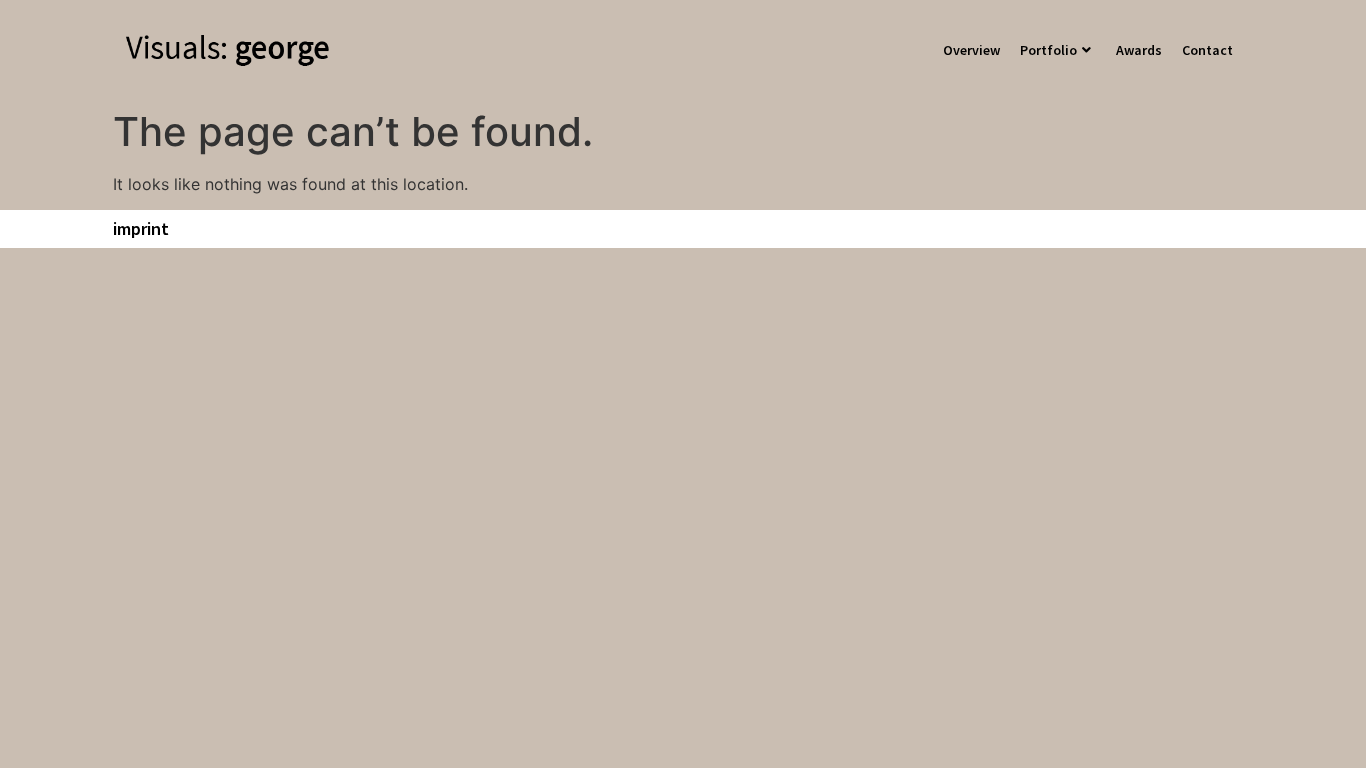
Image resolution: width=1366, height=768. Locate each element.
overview (971, 50)
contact (1207, 50)
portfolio (1048, 50)
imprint (141, 228)
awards (1139, 50)
